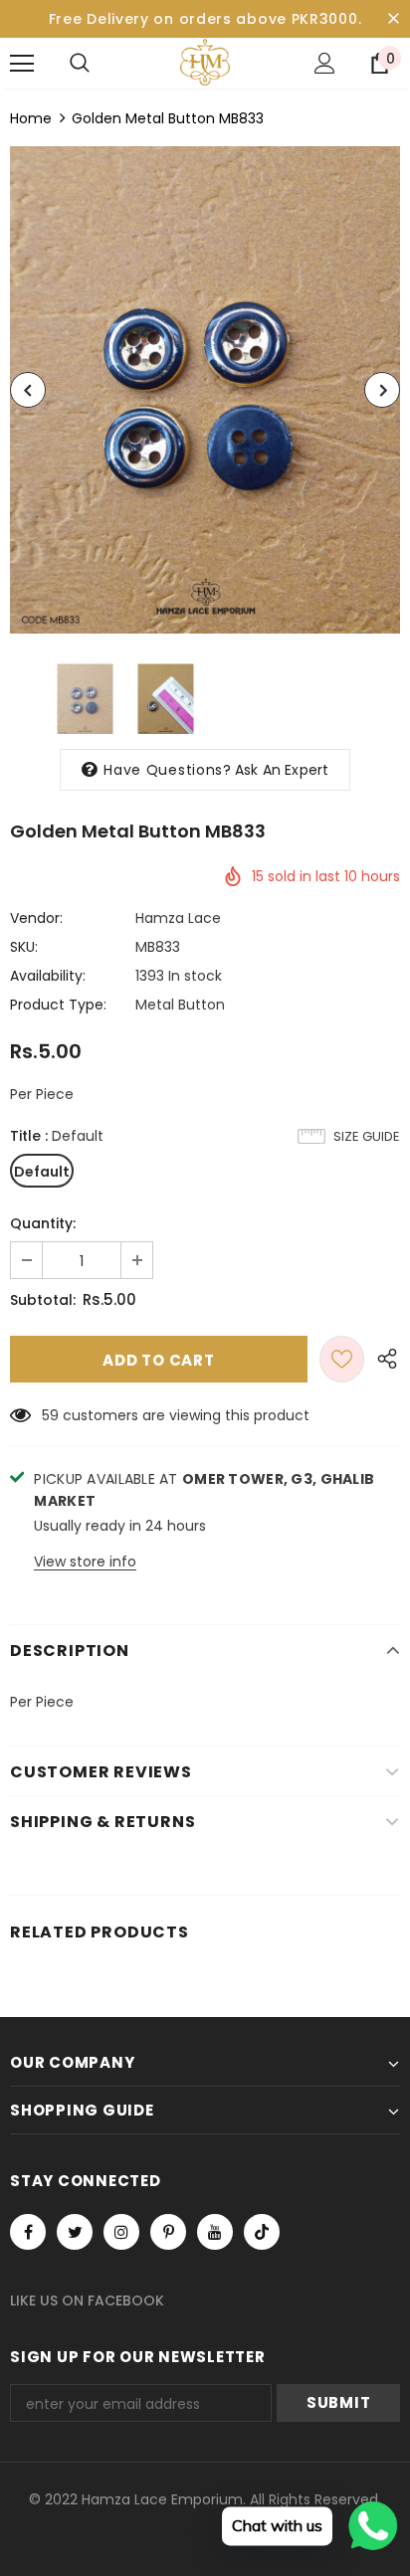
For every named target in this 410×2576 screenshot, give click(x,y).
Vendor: (36, 918)
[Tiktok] (262, 2232)
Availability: (48, 976)
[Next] (382, 390)
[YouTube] (215, 2232)
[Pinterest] (168, 2232)
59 (50, 1415)
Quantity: (43, 1223)
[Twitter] (75, 2232)
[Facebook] (28, 2232)
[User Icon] (325, 63)
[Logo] (205, 62)
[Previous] (28, 390)
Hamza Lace (178, 918)
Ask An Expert (282, 770)
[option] (205, 390)
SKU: (24, 947)
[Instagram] (121, 2232)
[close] (393, 19)
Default (42, 1172)
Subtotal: (43, 1300)
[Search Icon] (80, 64)
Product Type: (58, 1005)
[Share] (382, 1359)
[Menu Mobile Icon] (22, 64)
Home (31, 118)
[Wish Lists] (342, 1359)
